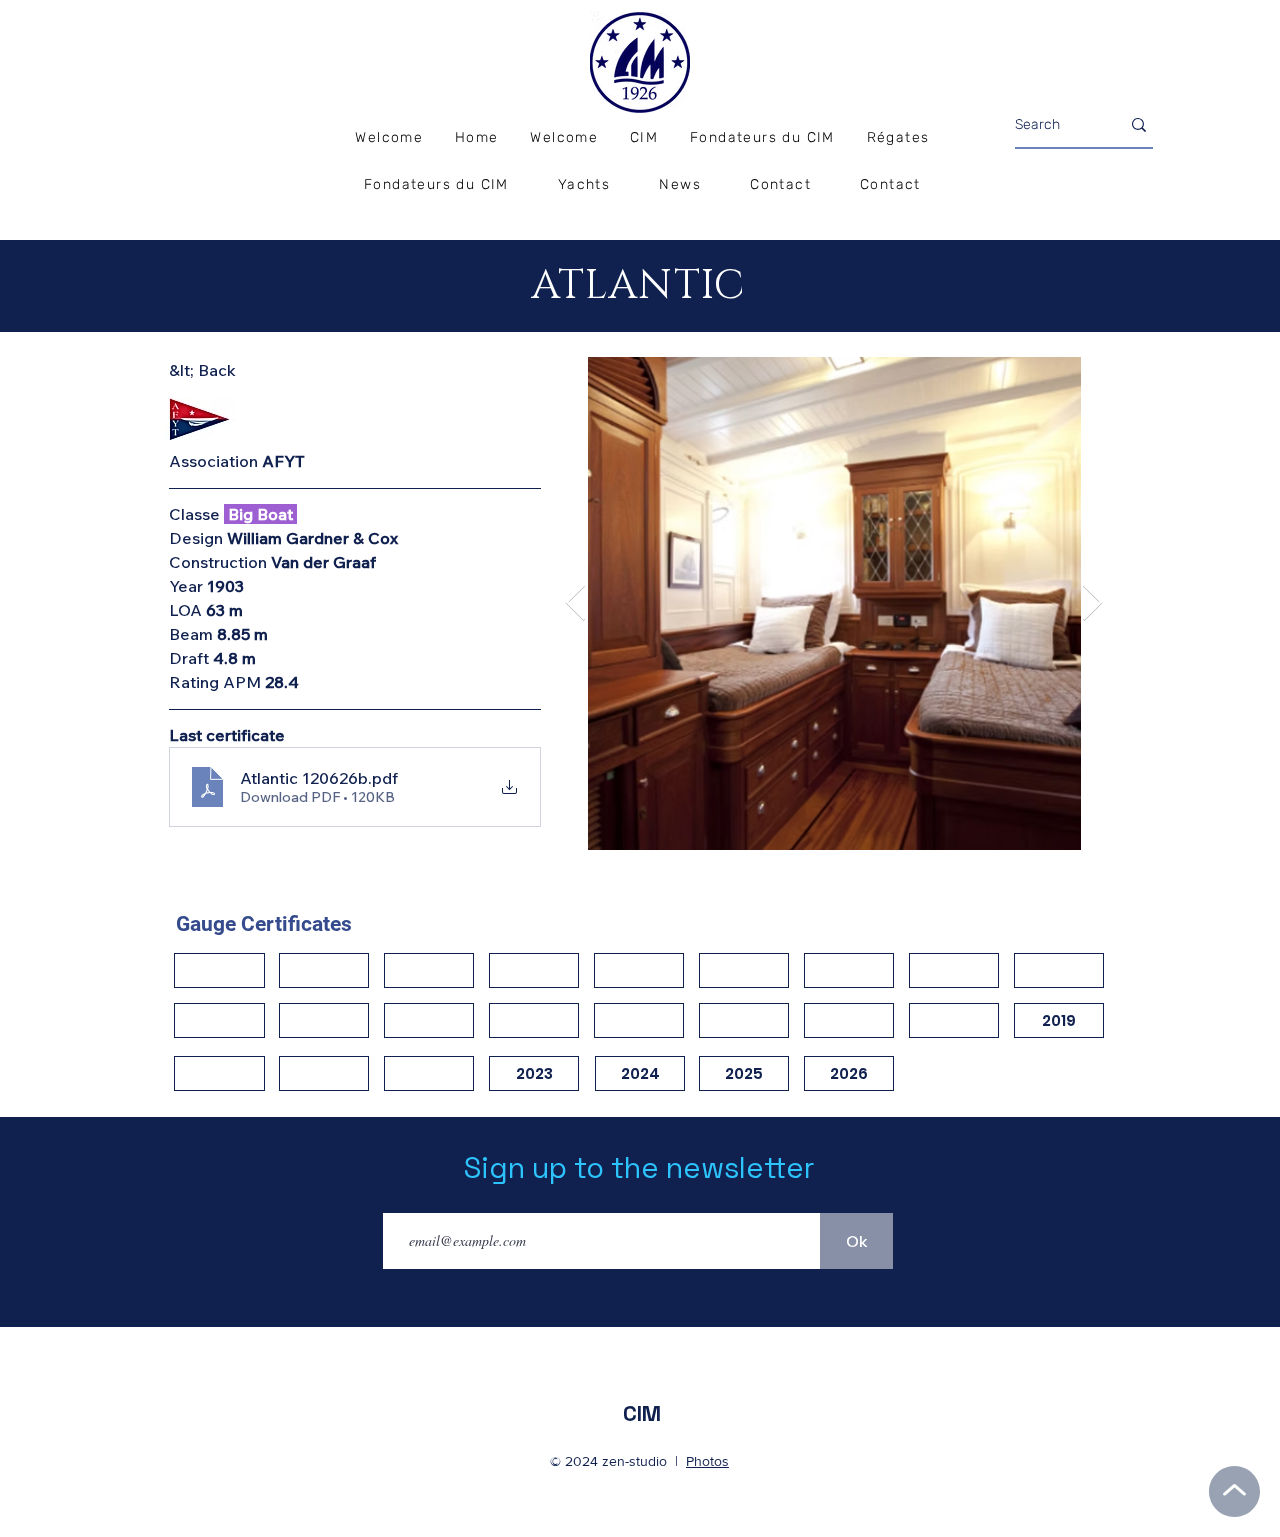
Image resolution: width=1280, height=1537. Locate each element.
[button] (898, 138)
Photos (707, 1461)
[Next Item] (1092, 603)
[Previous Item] (575, 603)
